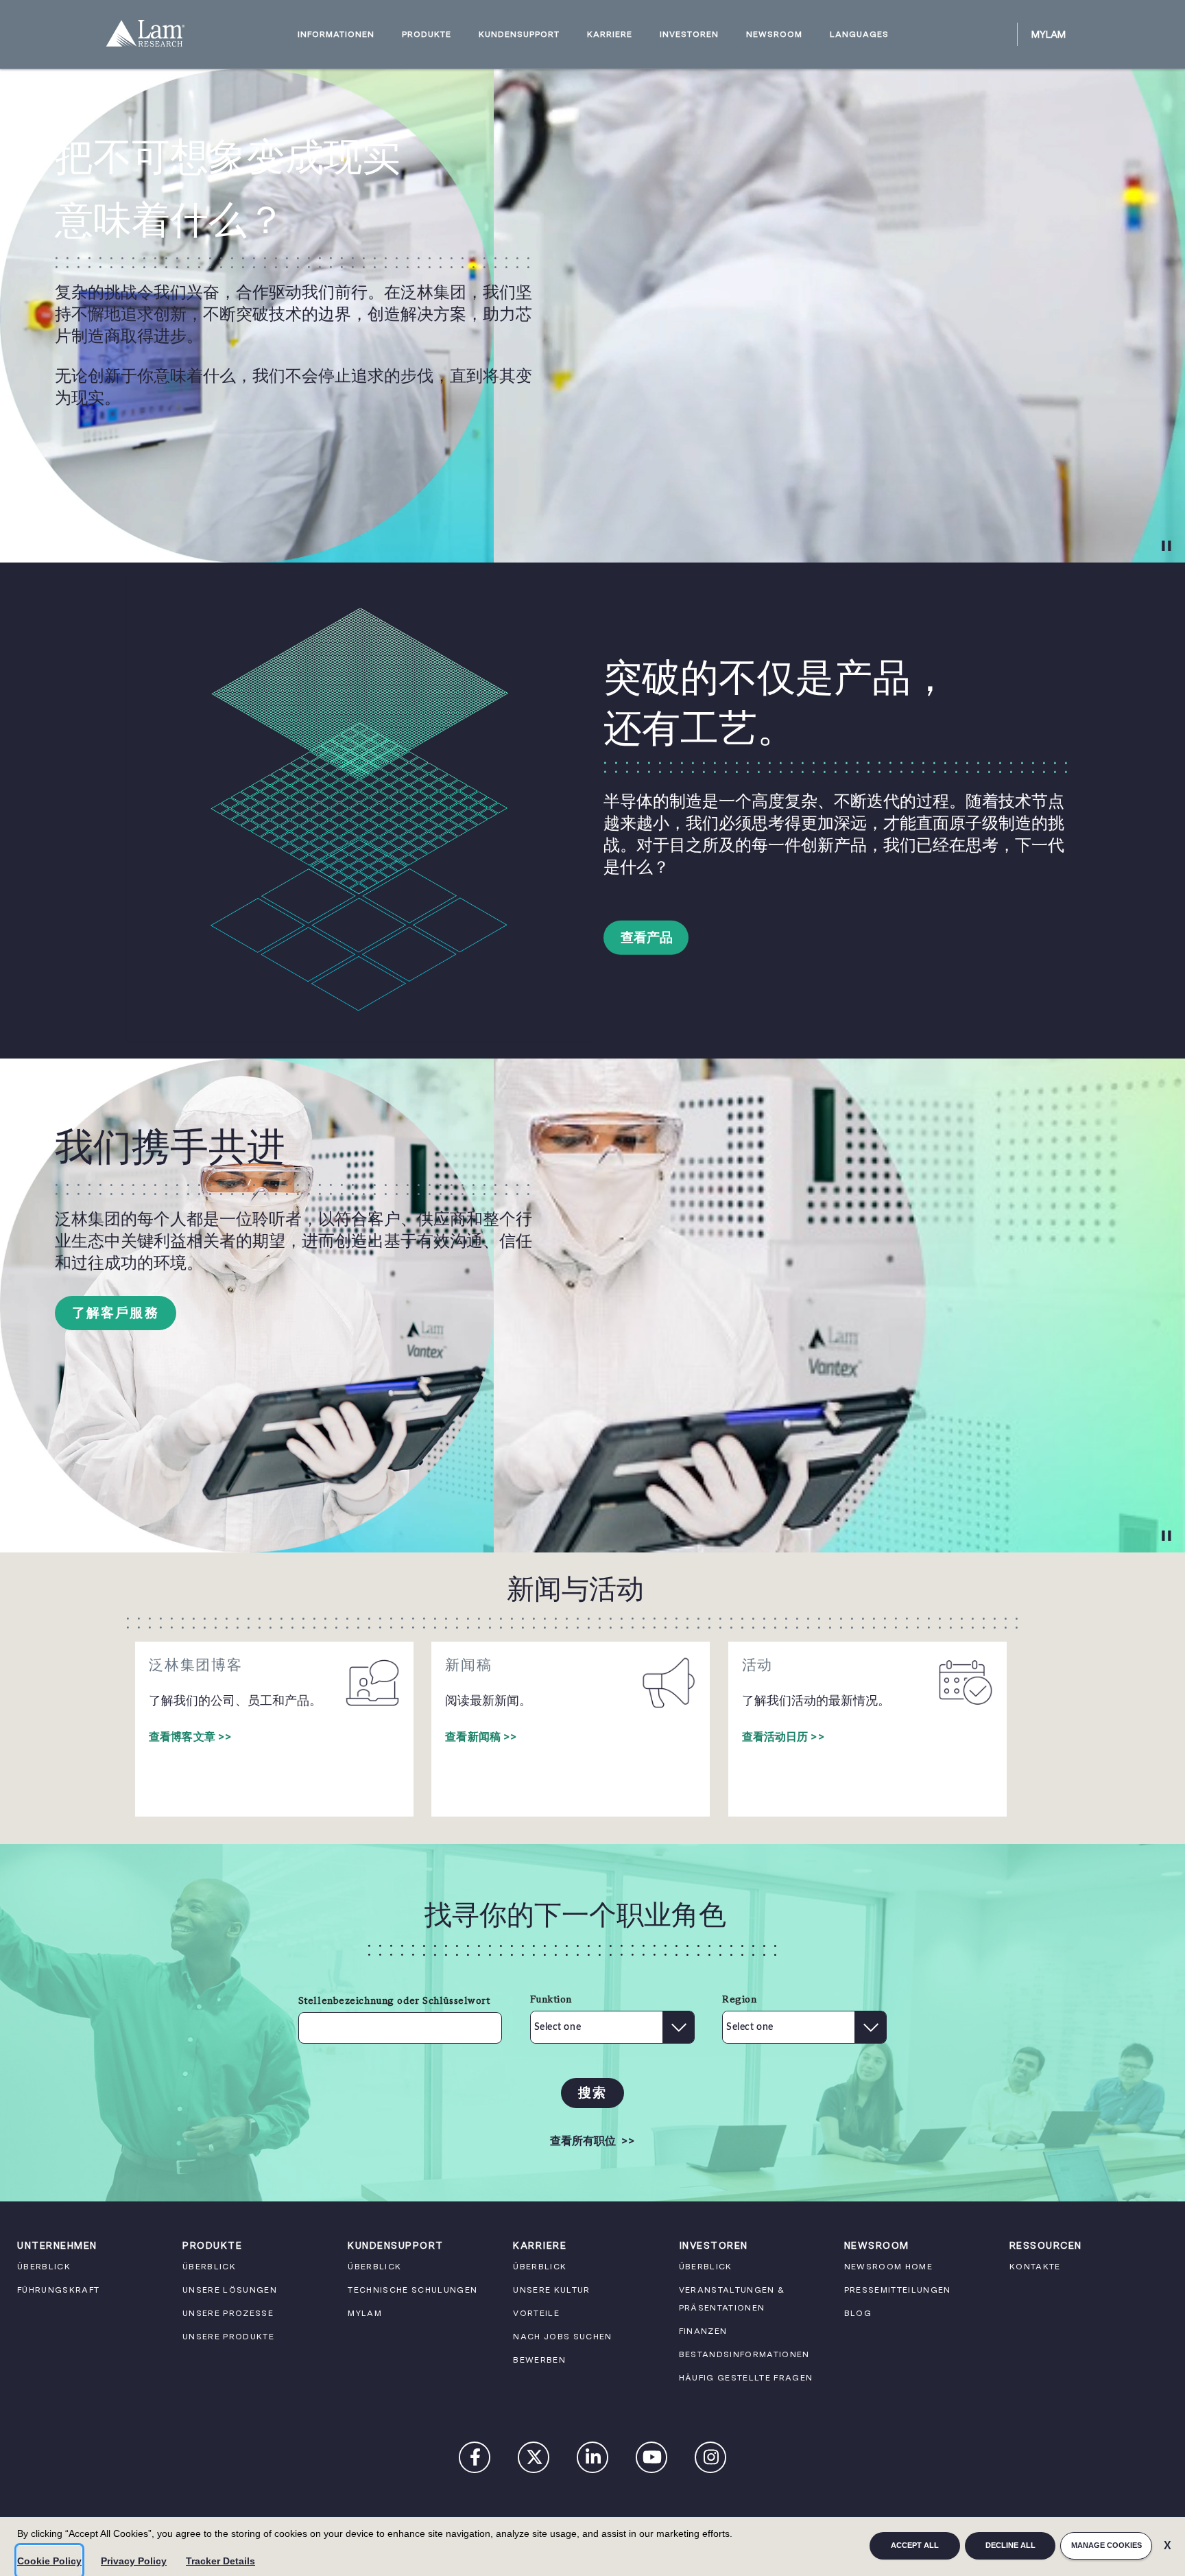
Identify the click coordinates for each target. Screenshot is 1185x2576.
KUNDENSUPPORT (519, 35)
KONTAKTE (1035, 2267)
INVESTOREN (689, 35)
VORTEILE (536, 2313)
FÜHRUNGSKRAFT (58, 2290)
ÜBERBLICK (44, 2267)
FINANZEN (703, 2331)
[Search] (1001, 34)
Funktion (551, 1999)
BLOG (858, 2313)
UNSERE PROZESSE (228, 2313)
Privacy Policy (134, 2561)
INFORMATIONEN (336, 35)
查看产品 (647, 937)
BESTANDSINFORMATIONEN (744, 2354)
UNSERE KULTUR (551, 2290)
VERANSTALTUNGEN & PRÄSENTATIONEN (732, 2299)
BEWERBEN (539, 2360)
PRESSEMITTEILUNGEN (898, 2290)
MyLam (1049, 34)
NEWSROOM (774, 35)
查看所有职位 (592, 2141)
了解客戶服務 (116, 1313)
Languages (859, 35)
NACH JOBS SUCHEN (562, 2337)
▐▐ (1165, 545)
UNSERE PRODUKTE (228, 2337)
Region (739, 1999)
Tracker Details (220, 2561)
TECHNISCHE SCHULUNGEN (412, 2290)
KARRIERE (610, 35)
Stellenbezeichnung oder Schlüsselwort (394, 2000)
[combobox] (678, 2027)
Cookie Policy (49, 2561)
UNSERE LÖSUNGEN (230, 2290)
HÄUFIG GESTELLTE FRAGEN (746, 2378)
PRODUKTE (427, 35)
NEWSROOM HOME (888, 2267)
